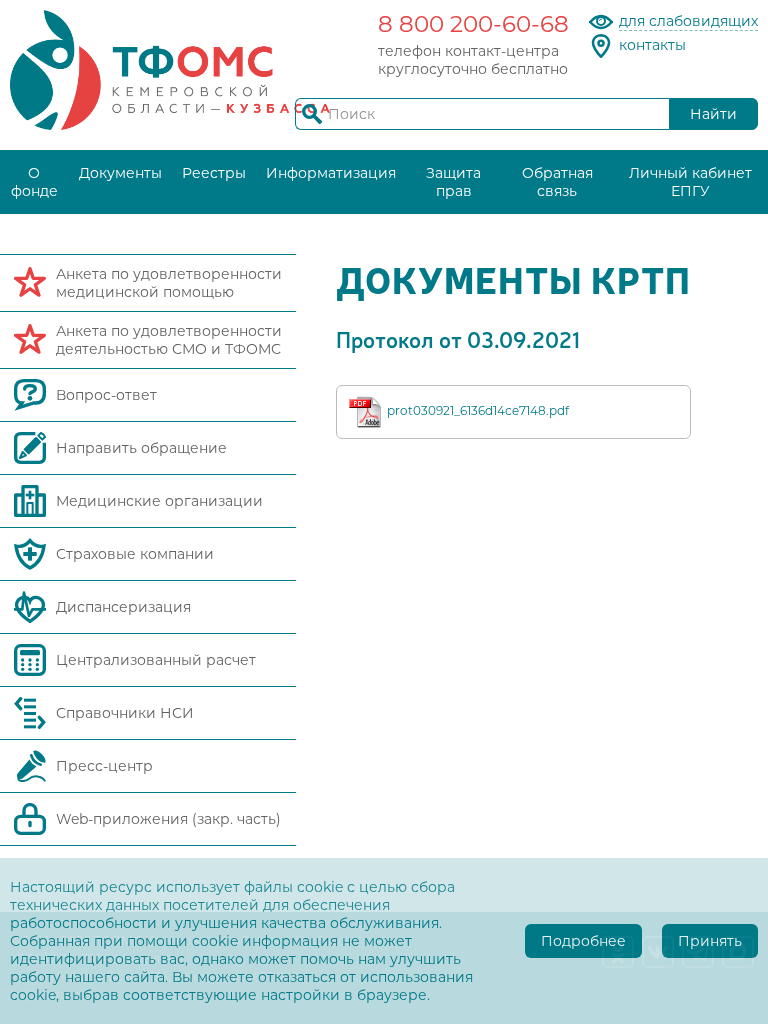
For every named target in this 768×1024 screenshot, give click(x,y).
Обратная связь (557, 182)
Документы (120, 173)
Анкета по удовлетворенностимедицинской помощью (169, 283)
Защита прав (453, 182)
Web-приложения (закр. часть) (168, 819)
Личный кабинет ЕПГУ (690, 182)
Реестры (214, 173)
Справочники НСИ (125, 713)
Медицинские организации (159, 501)
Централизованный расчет (156, 660)
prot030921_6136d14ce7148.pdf (478, 410)
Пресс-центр (104, 766)
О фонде (34, 182)
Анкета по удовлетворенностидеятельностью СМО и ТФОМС (169, 340)
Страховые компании (135, 554)
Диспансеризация (123, 607)
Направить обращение (141, 448)
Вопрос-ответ (106, 395)
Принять (710, 941)
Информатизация (331, 173)
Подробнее (583, 941)
